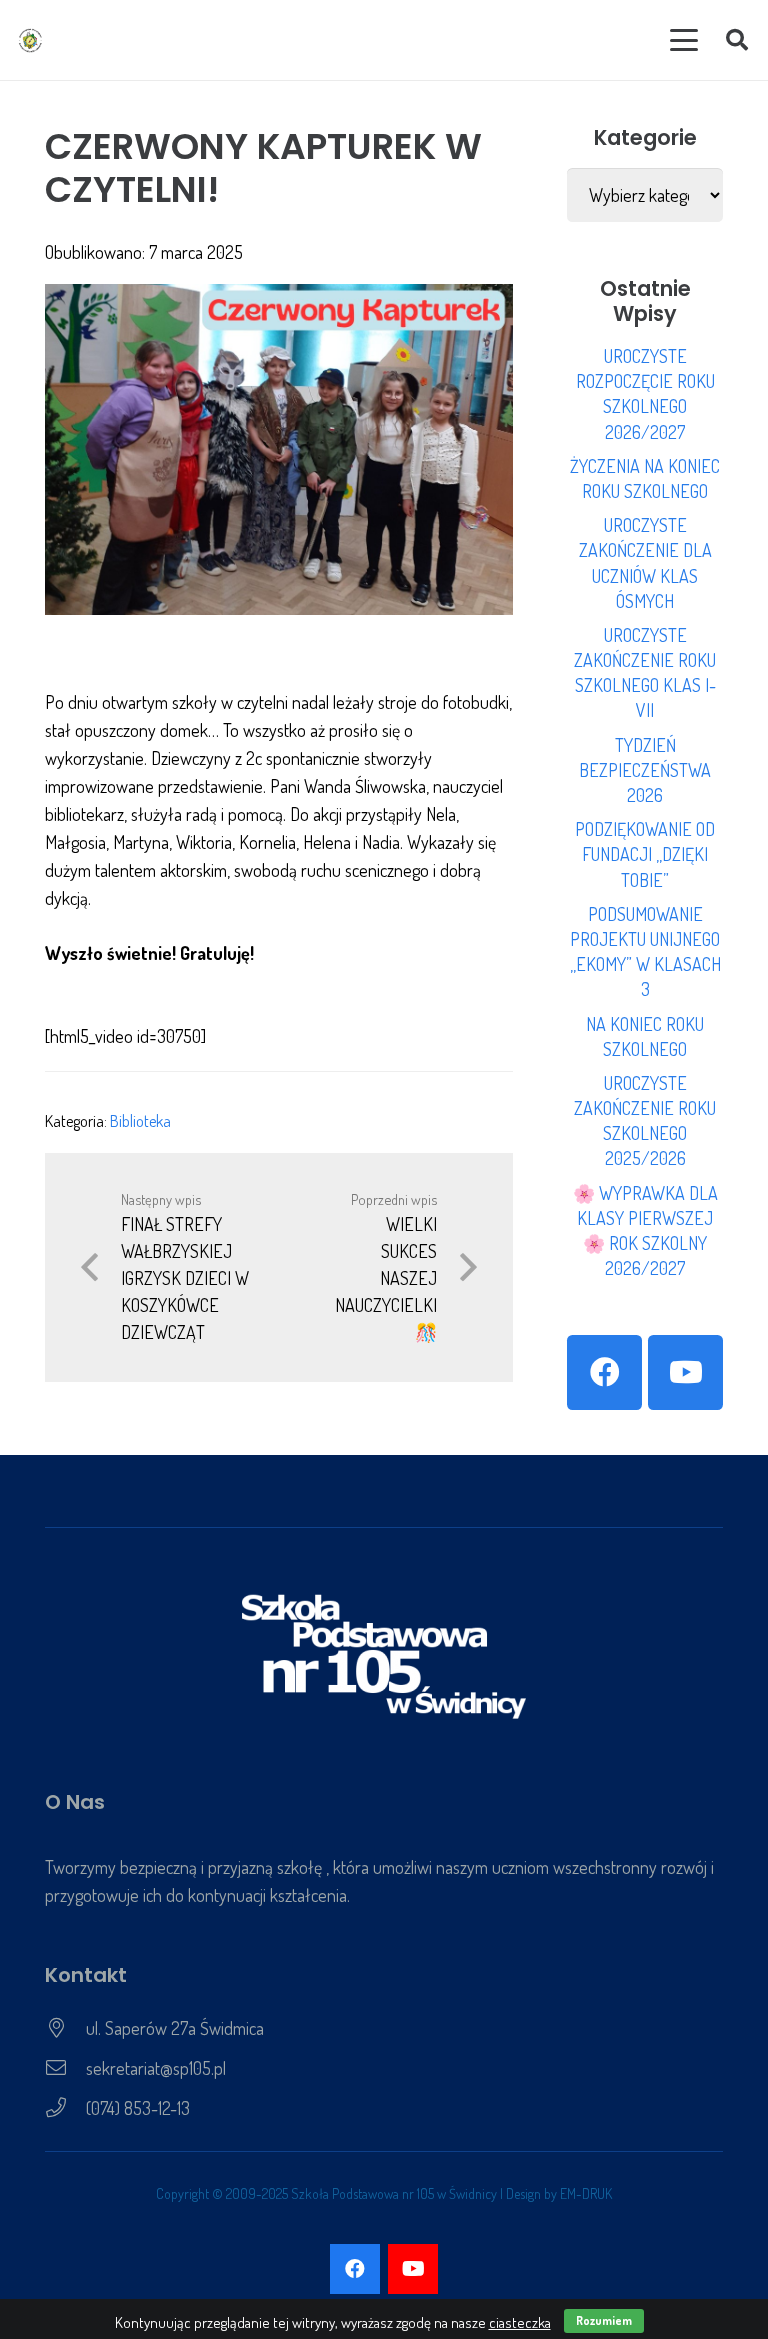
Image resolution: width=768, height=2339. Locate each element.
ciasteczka (520, 2322)
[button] (684, 40)
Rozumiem (604, 2320)
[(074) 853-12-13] (65, 2108)
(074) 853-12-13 (138, 2108)
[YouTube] (685, 1372)
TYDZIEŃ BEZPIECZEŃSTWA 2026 (645, 770)
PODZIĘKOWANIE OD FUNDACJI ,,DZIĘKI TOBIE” (645, 854)
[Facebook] (604, 1372)
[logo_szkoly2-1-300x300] (30, 40)
